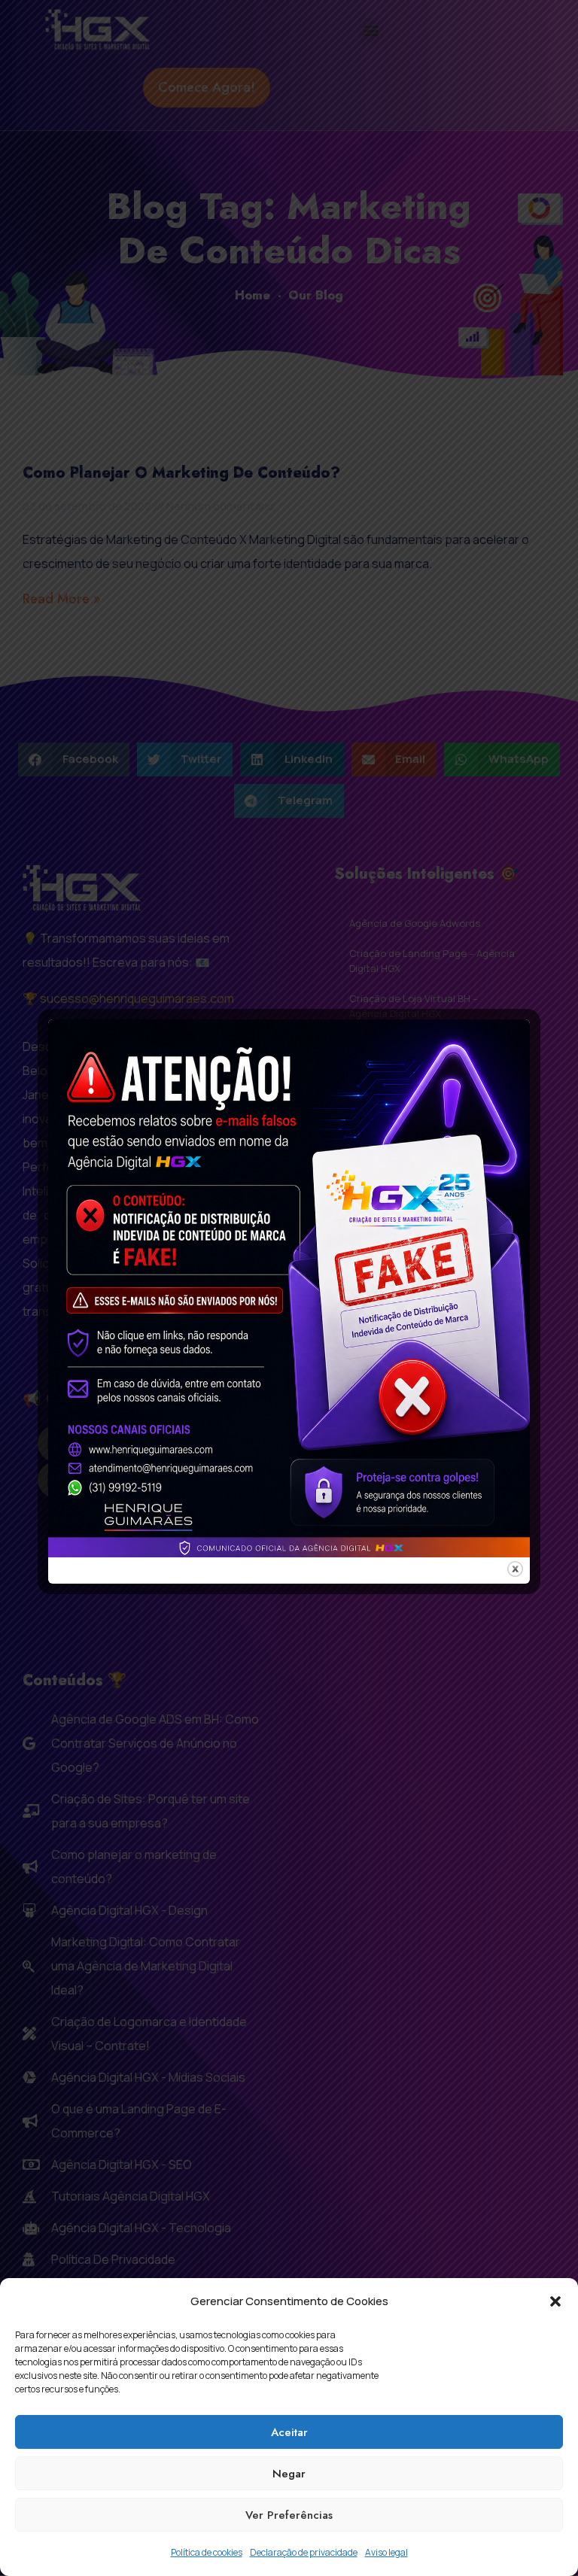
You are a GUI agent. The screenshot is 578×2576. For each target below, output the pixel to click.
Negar (289, 2474)
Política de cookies (207, 2552)
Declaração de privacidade (304, 2552)
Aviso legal (386, 2552)
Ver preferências (289, 2515)
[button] (555, 2301)
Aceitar (289, 2432)
